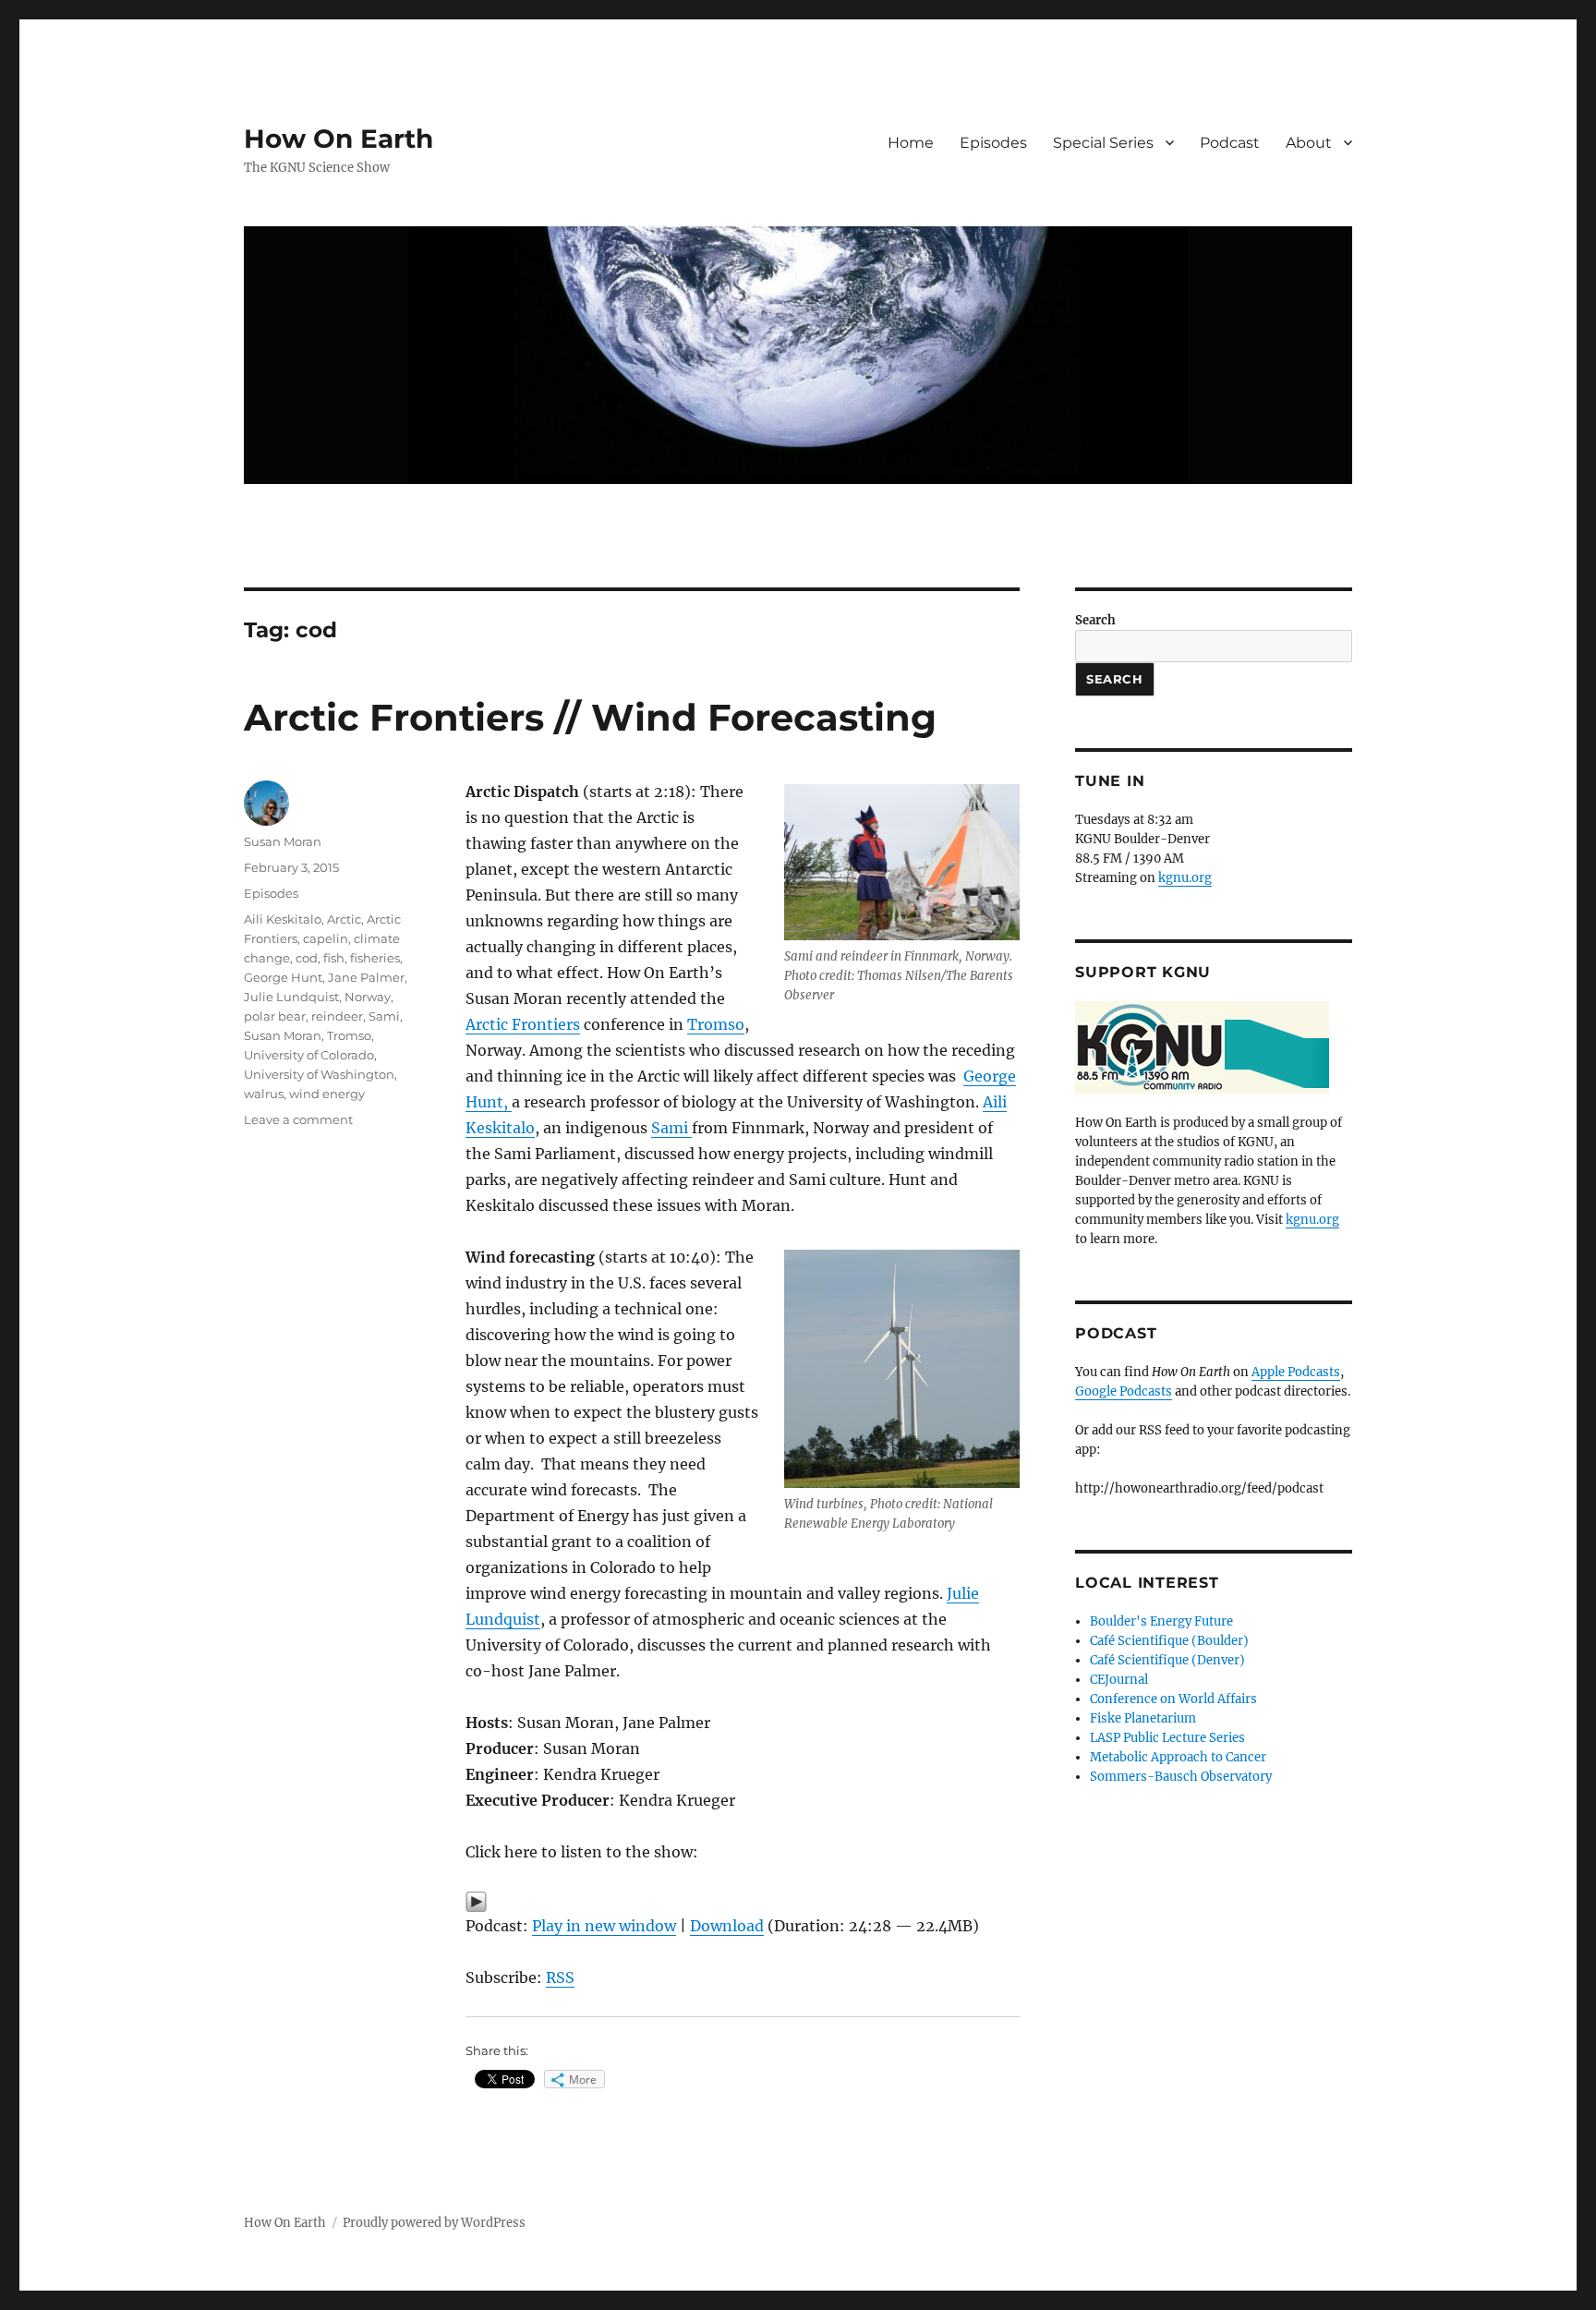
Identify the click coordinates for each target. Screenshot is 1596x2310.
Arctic (344, 919)
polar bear (275, 1016)
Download (727, 1926)
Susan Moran (283, 841)
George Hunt (283, 977)
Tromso (716, 1024)
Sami (671, 1128)
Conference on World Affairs (1173, 1699)
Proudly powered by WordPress (434, 2223)
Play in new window (604, 1926)
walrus (264, 1094)
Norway (368, 997)
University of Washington (319, 1074)
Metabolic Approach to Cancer (1178, 1757)
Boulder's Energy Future (1161, 1621)
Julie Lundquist (291, 997)
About (1309, 143)
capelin (326, 938)
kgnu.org (1185, 878)
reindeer (337, 1016)
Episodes (993, 143)
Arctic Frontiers (523, 1024)
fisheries (375, 958)
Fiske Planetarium (1143, 1718)
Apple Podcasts (1296, 1372)
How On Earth (339, 139)
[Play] (743, 1902)
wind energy (327, 1094)
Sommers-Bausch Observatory (1181, 1777)
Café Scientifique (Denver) (1167, 1660)
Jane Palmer (366, 977)
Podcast (1230, 143)
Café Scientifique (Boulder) (1169, 1641)
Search (1095, 620)
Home (911, 143)
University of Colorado (309, 1055)
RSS (560, 1977)
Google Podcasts (1124, 1391)
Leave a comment (298, 1119)
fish (334, 958)
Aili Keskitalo (283, 919)
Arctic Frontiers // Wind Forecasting (590, 717)
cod (307, 958)
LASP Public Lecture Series (1167, 1738)
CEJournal (1119, 1680)
